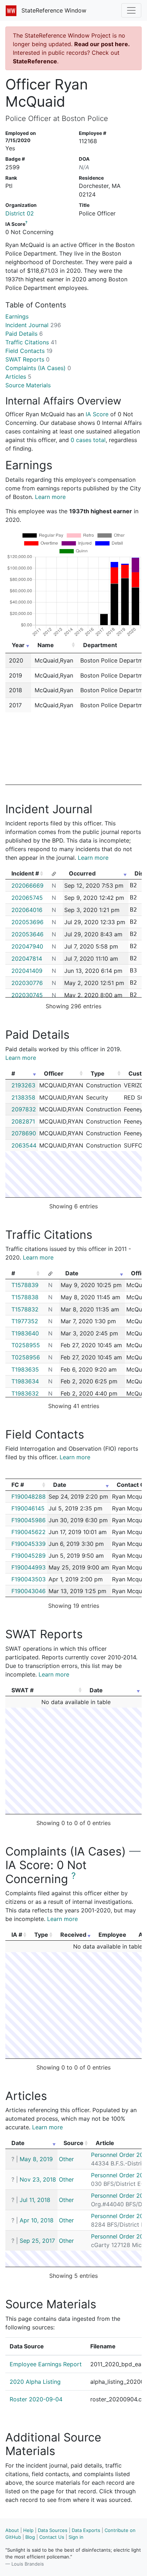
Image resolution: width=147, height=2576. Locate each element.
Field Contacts (29, 351)
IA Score (97, 414)
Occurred (82, 873)
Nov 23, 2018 (38, 2179)
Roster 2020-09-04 (36, 2399)
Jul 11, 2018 (35, 2200)
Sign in (76, 2537)
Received (73, 1935)
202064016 (27, 910)
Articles (18, 377)
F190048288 (29, 1496)
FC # (18, 1485)
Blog (30, 2537)
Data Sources (53, 2530)
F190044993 (29, 1567)
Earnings (17, 316)
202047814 (27, 959)
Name (46, 645)
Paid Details (24, 334)
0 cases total (88, 440)
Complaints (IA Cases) (38, 368)
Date (72, 1273)
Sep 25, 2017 (37, 2241)
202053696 (27, 922)
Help (28, 2530)
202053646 (27, 934)
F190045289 (29, 1556)
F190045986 (29, 1520)
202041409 (27, 971)
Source (73, 2143)
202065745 (27, 898)
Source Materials (28, 385)
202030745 (27, 995)
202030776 (27, 983)
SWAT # (22, 1690)
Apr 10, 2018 (37, 2220)
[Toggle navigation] (131, 10)
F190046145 (28, 1508)
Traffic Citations (31, 342)
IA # (17, 1935)
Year (18, 645)
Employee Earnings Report (46, 2364)
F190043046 (29, 1591)
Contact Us (52, 2537)
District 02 (20, 213)
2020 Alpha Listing (35, 2382)
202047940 (27, 946)
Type (98, 1073)
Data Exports (86, 2530)
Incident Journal (33, 325)
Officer (54, 1073)
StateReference (35, 61)
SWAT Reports (27, 359)
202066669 (27, 886)
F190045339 (29, 1544)
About (12, 2530)
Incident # (25, 873)
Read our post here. (102, 44)
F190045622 (29, 1532)
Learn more (50, 497)
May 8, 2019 (36, 2159)
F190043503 (29, 1579)
